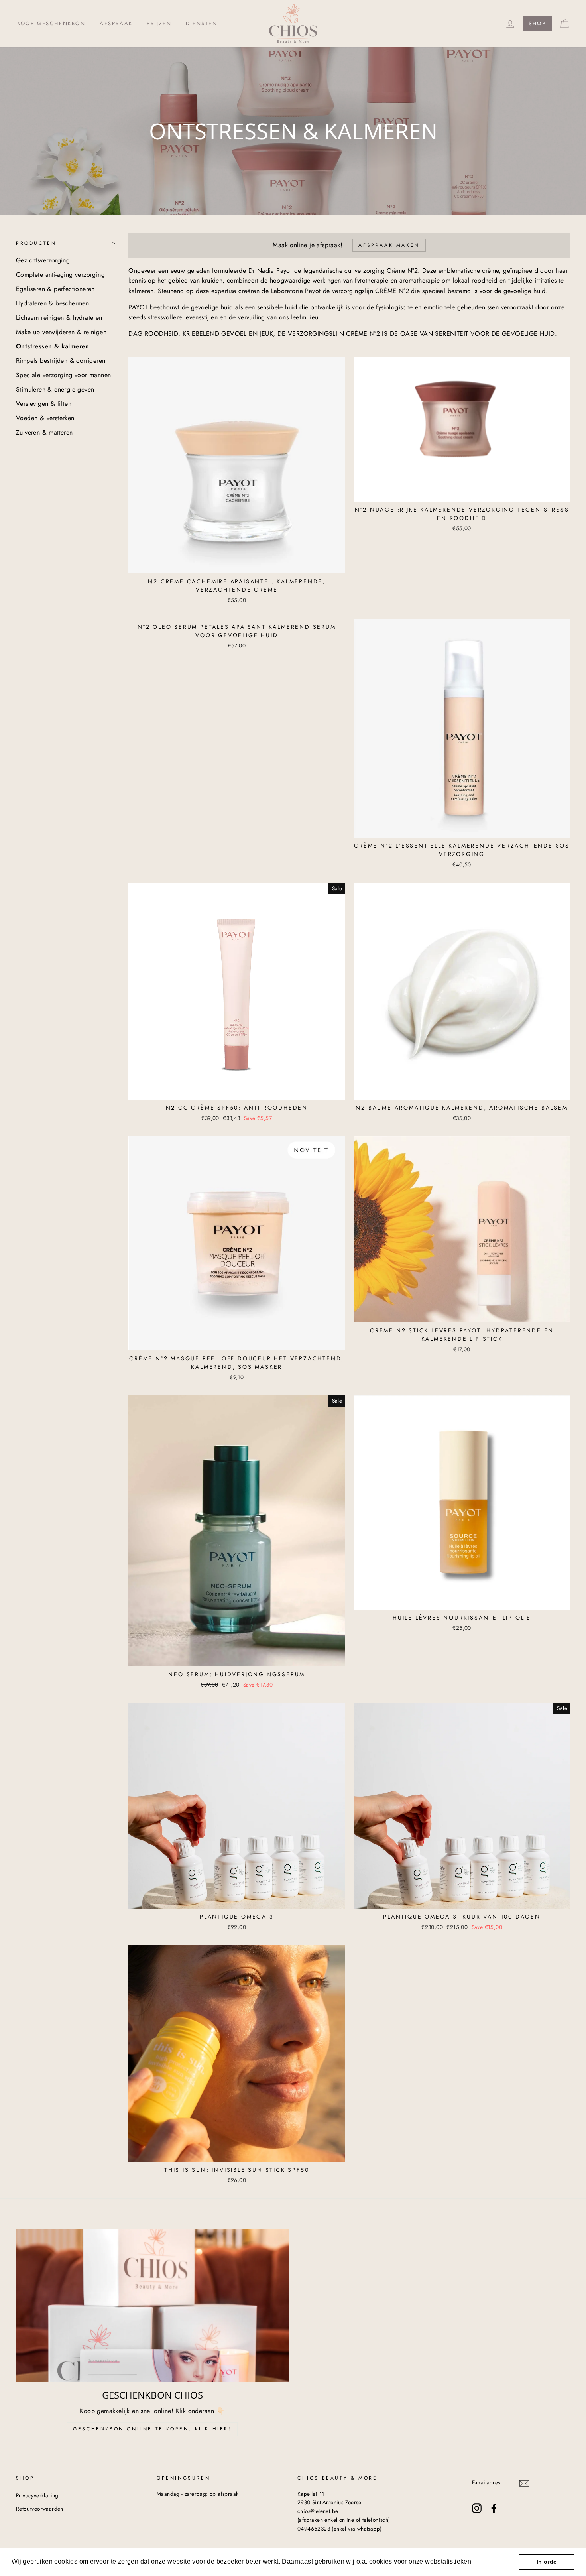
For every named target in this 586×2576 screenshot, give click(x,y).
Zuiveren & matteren (44, 432)
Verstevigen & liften (44, 404)
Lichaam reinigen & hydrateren (59, 318)
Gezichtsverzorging (43, 260)
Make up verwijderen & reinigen (61, 332)
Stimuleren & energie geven (55, 389)
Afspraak (116, 23)
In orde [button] (547, 2562)
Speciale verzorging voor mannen (63, 375)
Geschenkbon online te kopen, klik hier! (152, 2429)
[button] (476, 2562)
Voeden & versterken (45, 418)
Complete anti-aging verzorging (60, 275)
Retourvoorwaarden (40, 2509)
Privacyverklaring (37, 2495)
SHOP (537, 23)
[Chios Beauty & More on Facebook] (494, 2508)
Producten (36, 243)
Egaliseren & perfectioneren (55, 289)
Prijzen (159, 23)
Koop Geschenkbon (51, 23)
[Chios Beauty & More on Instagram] (477, 2508)
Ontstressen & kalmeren (53, 346)
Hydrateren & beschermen (52, 303)
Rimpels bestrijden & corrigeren (61, 361)
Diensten (202, 23)
